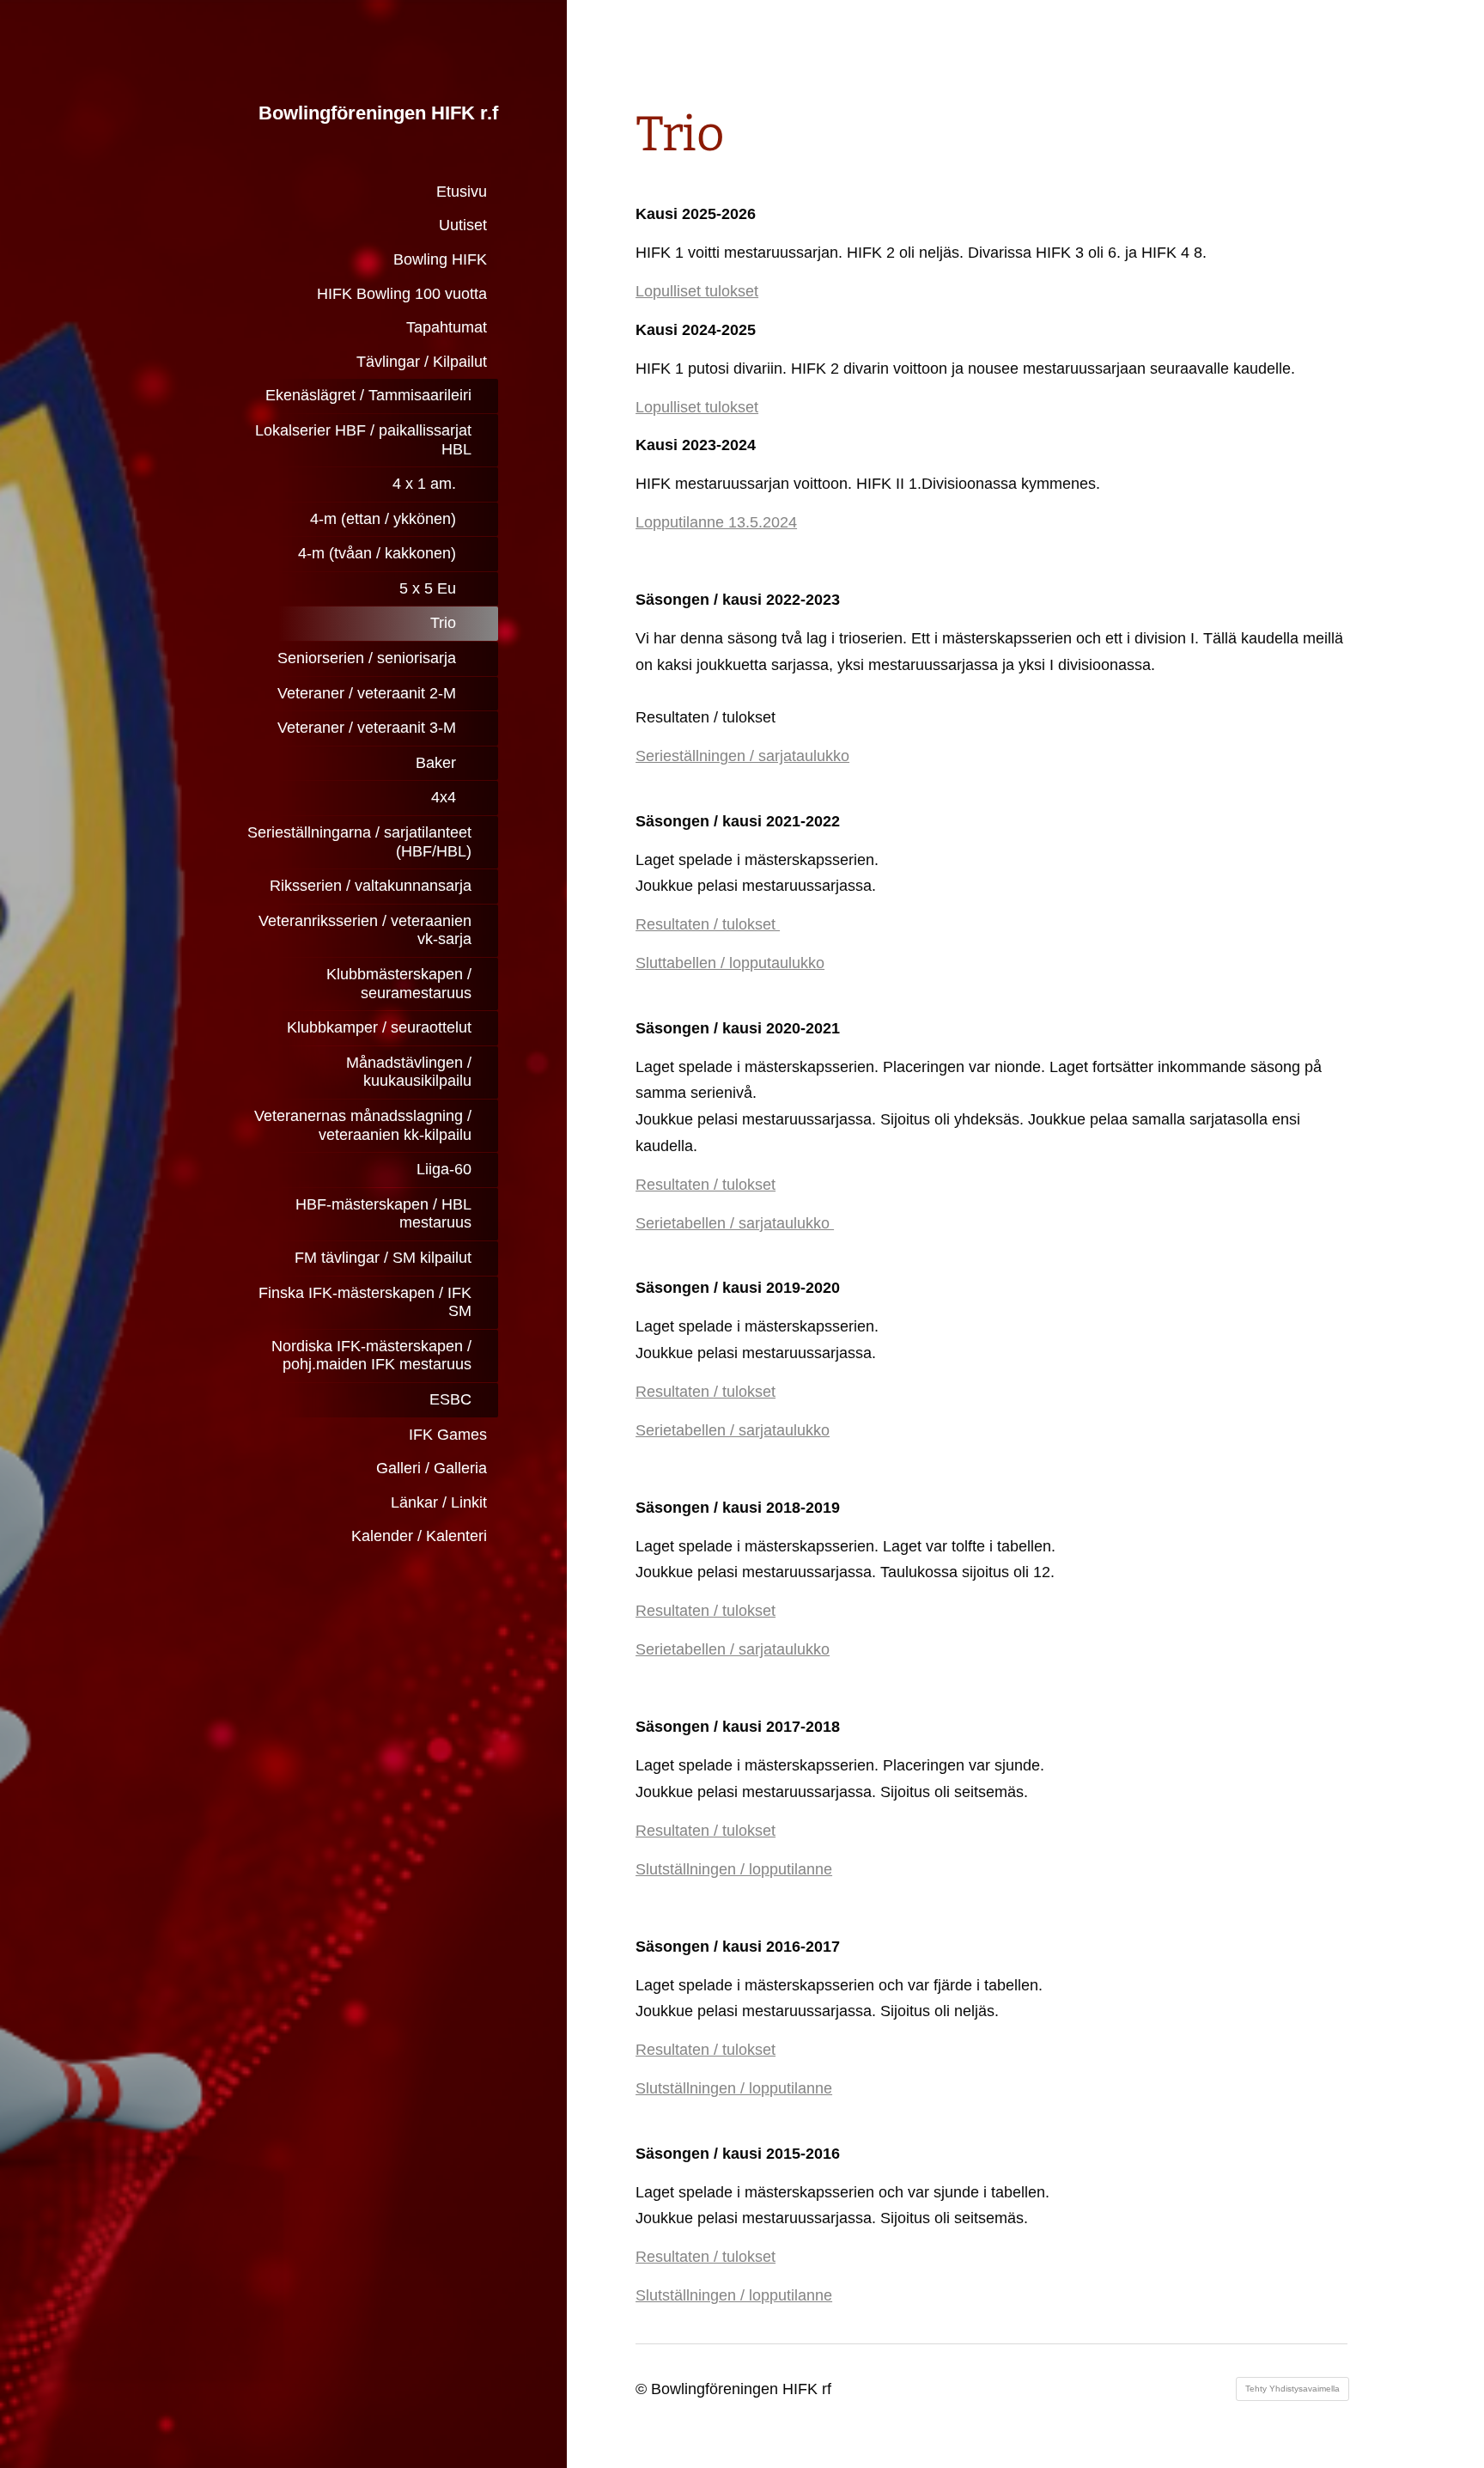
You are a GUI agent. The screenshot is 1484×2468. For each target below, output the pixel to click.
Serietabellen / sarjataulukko (735, 1223)
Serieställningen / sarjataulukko (742, 756)
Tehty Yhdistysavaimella (1292, 2389)
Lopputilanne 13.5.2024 (716, 522)
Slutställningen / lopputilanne (734, 1869)
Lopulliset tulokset (697, 291)
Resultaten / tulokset (708, 924)
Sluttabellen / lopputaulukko (730, 963)
